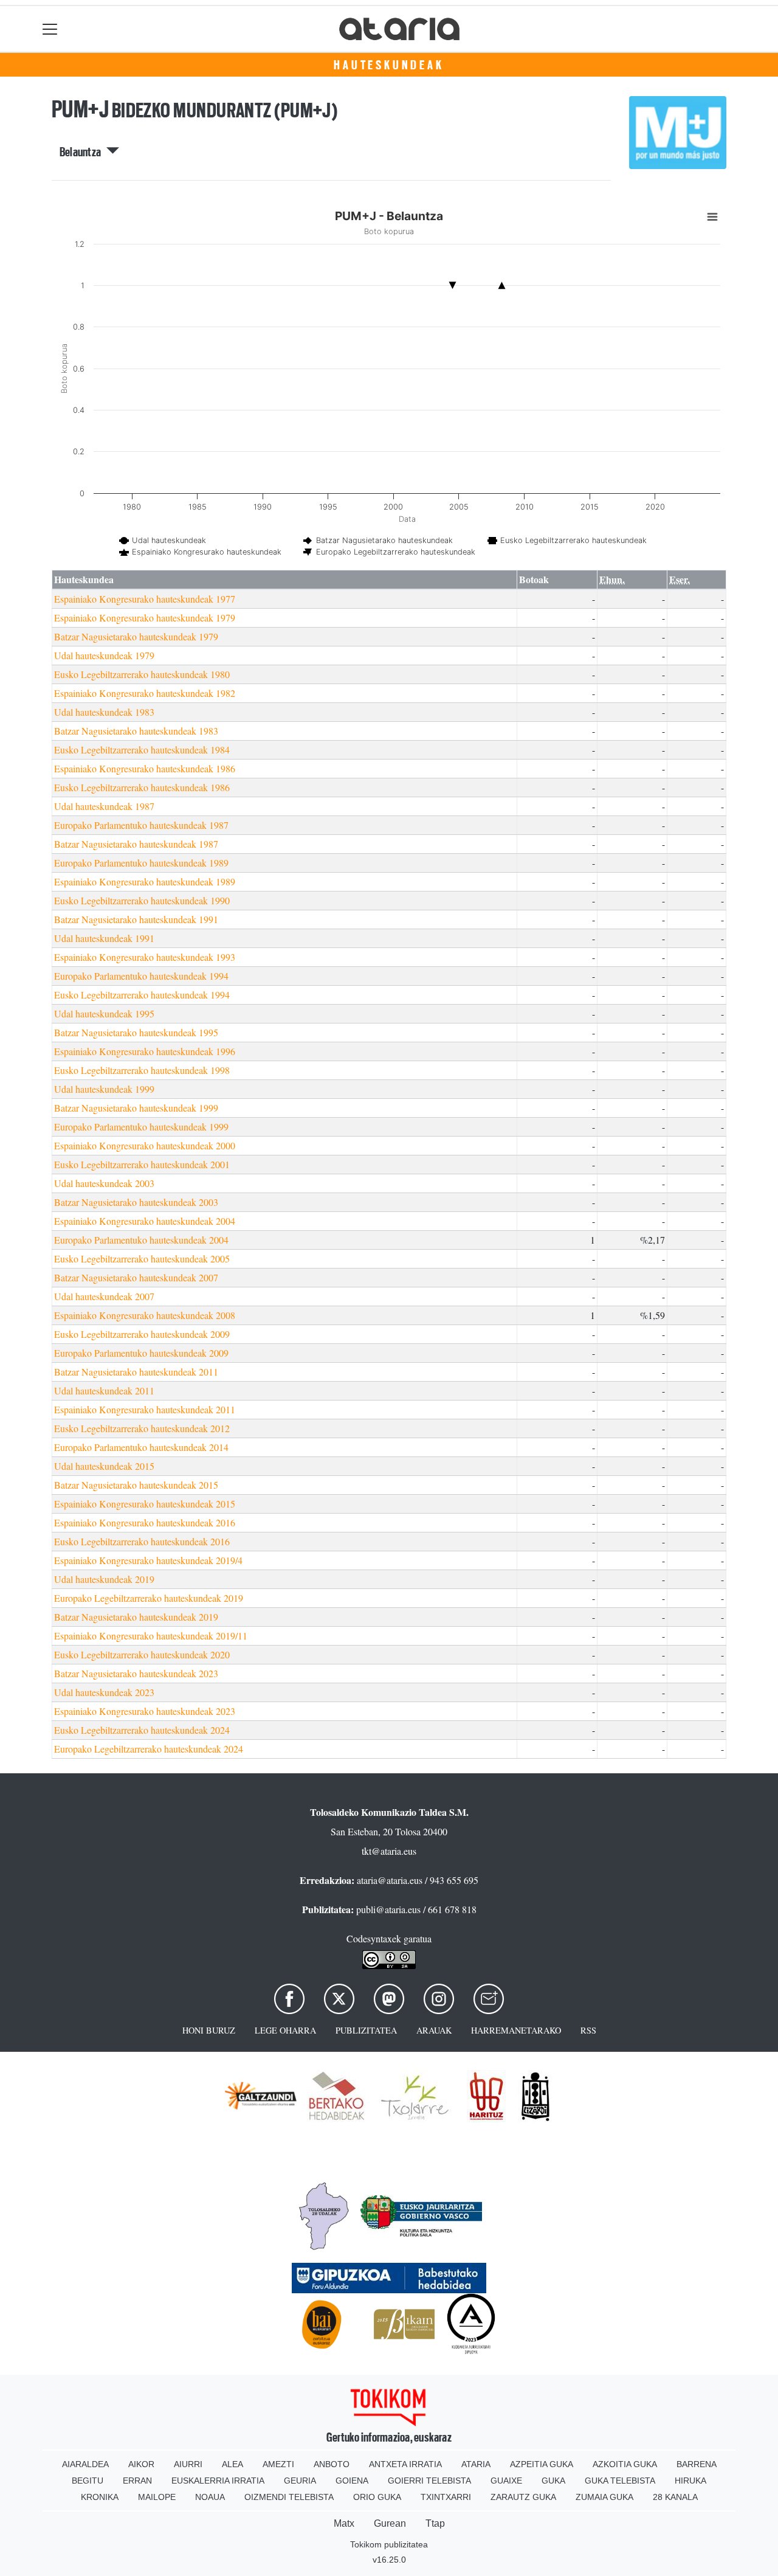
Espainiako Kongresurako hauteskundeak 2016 (145, 1522)
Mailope (157, 2497)
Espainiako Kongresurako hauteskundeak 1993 (145, 957)
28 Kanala (675, 2497)
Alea (232, 2464)
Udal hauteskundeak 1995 (104, 1013)
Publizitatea (366, 2030)
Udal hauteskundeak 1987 (104, 806)
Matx (344, 2523)
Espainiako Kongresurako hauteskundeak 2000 (145, 1145)
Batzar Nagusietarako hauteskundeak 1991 (136, 919)
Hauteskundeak (389, 65)
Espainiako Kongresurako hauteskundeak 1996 (145, 1051)
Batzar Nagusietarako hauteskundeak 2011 (136, 1372)
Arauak (434, 2030)
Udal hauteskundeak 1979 (104, 655)
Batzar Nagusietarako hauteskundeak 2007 (136, 1277)
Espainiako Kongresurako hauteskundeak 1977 (145, 599)
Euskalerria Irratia (218, 2481)
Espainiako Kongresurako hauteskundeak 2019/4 (148, 1560)
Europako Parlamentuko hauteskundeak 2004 (141, 1240)
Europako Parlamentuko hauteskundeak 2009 (141, 1353)
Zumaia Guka (604, 2497)
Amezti (278, 2464)
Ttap (435, 2523)
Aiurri (188, 2464)
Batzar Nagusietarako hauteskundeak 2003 (136, 1202)
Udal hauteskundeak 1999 (104, 1089)
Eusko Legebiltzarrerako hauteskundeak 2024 (142, 1730)
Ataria (476, 2464)
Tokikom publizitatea (389, 2544)
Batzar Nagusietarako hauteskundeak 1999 (136, 1108)
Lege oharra (285, 2030)
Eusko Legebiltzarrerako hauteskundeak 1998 (142, 1070)
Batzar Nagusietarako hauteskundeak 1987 (136, 844)
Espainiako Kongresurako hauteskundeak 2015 (145, 1504)
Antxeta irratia (405, 2464)
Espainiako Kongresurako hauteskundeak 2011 (145, 1409)
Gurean (390, 2523)
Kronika (100, 2497)
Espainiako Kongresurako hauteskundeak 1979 (145, 618)
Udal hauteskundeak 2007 (104, 1296)
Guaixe (506, 2481)
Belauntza (83, 152)
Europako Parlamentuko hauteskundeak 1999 (141, 1127)
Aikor (141, 2464)
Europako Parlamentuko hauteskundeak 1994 (141, 976)
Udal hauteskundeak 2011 (104, 1390)
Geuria (300, 2481)
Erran (137, 2481)
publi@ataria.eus (388, 1909)
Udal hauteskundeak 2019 (104, 1579)
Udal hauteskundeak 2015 (104, 1466)
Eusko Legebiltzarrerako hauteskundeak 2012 (142, 1428)
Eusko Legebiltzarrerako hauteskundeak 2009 (142, 1334)
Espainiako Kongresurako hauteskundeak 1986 (145, 768)
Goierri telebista (429, 2481)
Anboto (332, 2464)
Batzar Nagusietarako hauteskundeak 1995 (136, 1032)
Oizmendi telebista (289, 2497)
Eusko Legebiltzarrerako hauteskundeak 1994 (142, 995)
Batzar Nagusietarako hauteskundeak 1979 (136, 636)
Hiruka (690, 2481)
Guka (553, 2481)
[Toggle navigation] (50, 29)
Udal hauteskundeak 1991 (104, 938)
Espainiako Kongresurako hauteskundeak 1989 (145, 881)
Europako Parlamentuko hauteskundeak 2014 (141, 1447)
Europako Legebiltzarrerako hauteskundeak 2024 (149, 1749)
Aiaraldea (85, 2464)
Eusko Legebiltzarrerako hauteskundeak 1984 (142, 750)
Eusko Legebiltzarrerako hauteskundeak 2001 (142, 1164)
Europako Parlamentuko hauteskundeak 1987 (141, 825)
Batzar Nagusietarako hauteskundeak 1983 (136, 731)
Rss (588, 2030)
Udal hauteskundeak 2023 (104, 1692)
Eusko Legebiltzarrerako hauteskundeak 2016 (142, 1541)
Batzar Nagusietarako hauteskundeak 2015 (136, 1485)
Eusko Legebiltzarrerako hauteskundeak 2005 (142, 1259)
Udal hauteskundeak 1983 (104, 712)
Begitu (88, 2481)
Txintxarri (446, 2497)
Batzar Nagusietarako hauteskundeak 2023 (136, 1673)
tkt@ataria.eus (389, 1851)
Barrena (697, 2464)
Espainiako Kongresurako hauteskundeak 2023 (145, 1711)
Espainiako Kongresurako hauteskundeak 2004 (145, 1221)
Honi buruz (209, 2030)
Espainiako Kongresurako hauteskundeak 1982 (145, 693)
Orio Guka (377, 2497)
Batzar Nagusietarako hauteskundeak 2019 (136, 1617)
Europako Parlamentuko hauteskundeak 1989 (141, 863)
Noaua (210, 2497)
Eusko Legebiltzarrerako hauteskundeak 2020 (142, 1654)
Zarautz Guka (523, 2497)
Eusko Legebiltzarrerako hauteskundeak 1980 (142, 674)
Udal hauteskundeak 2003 (104, 1183)
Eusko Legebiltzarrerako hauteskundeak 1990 (142, 900)
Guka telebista (620, 2481)
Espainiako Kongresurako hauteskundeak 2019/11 (151, 1636)
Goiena (352, 2481)
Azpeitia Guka (542, 2464)
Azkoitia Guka (625, 2464)
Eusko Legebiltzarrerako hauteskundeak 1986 (142, 787)
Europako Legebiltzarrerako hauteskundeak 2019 (149, 1598)
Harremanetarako (516, 2030)
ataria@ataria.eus (390, 1880)
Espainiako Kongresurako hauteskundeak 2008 (145, 1315)
